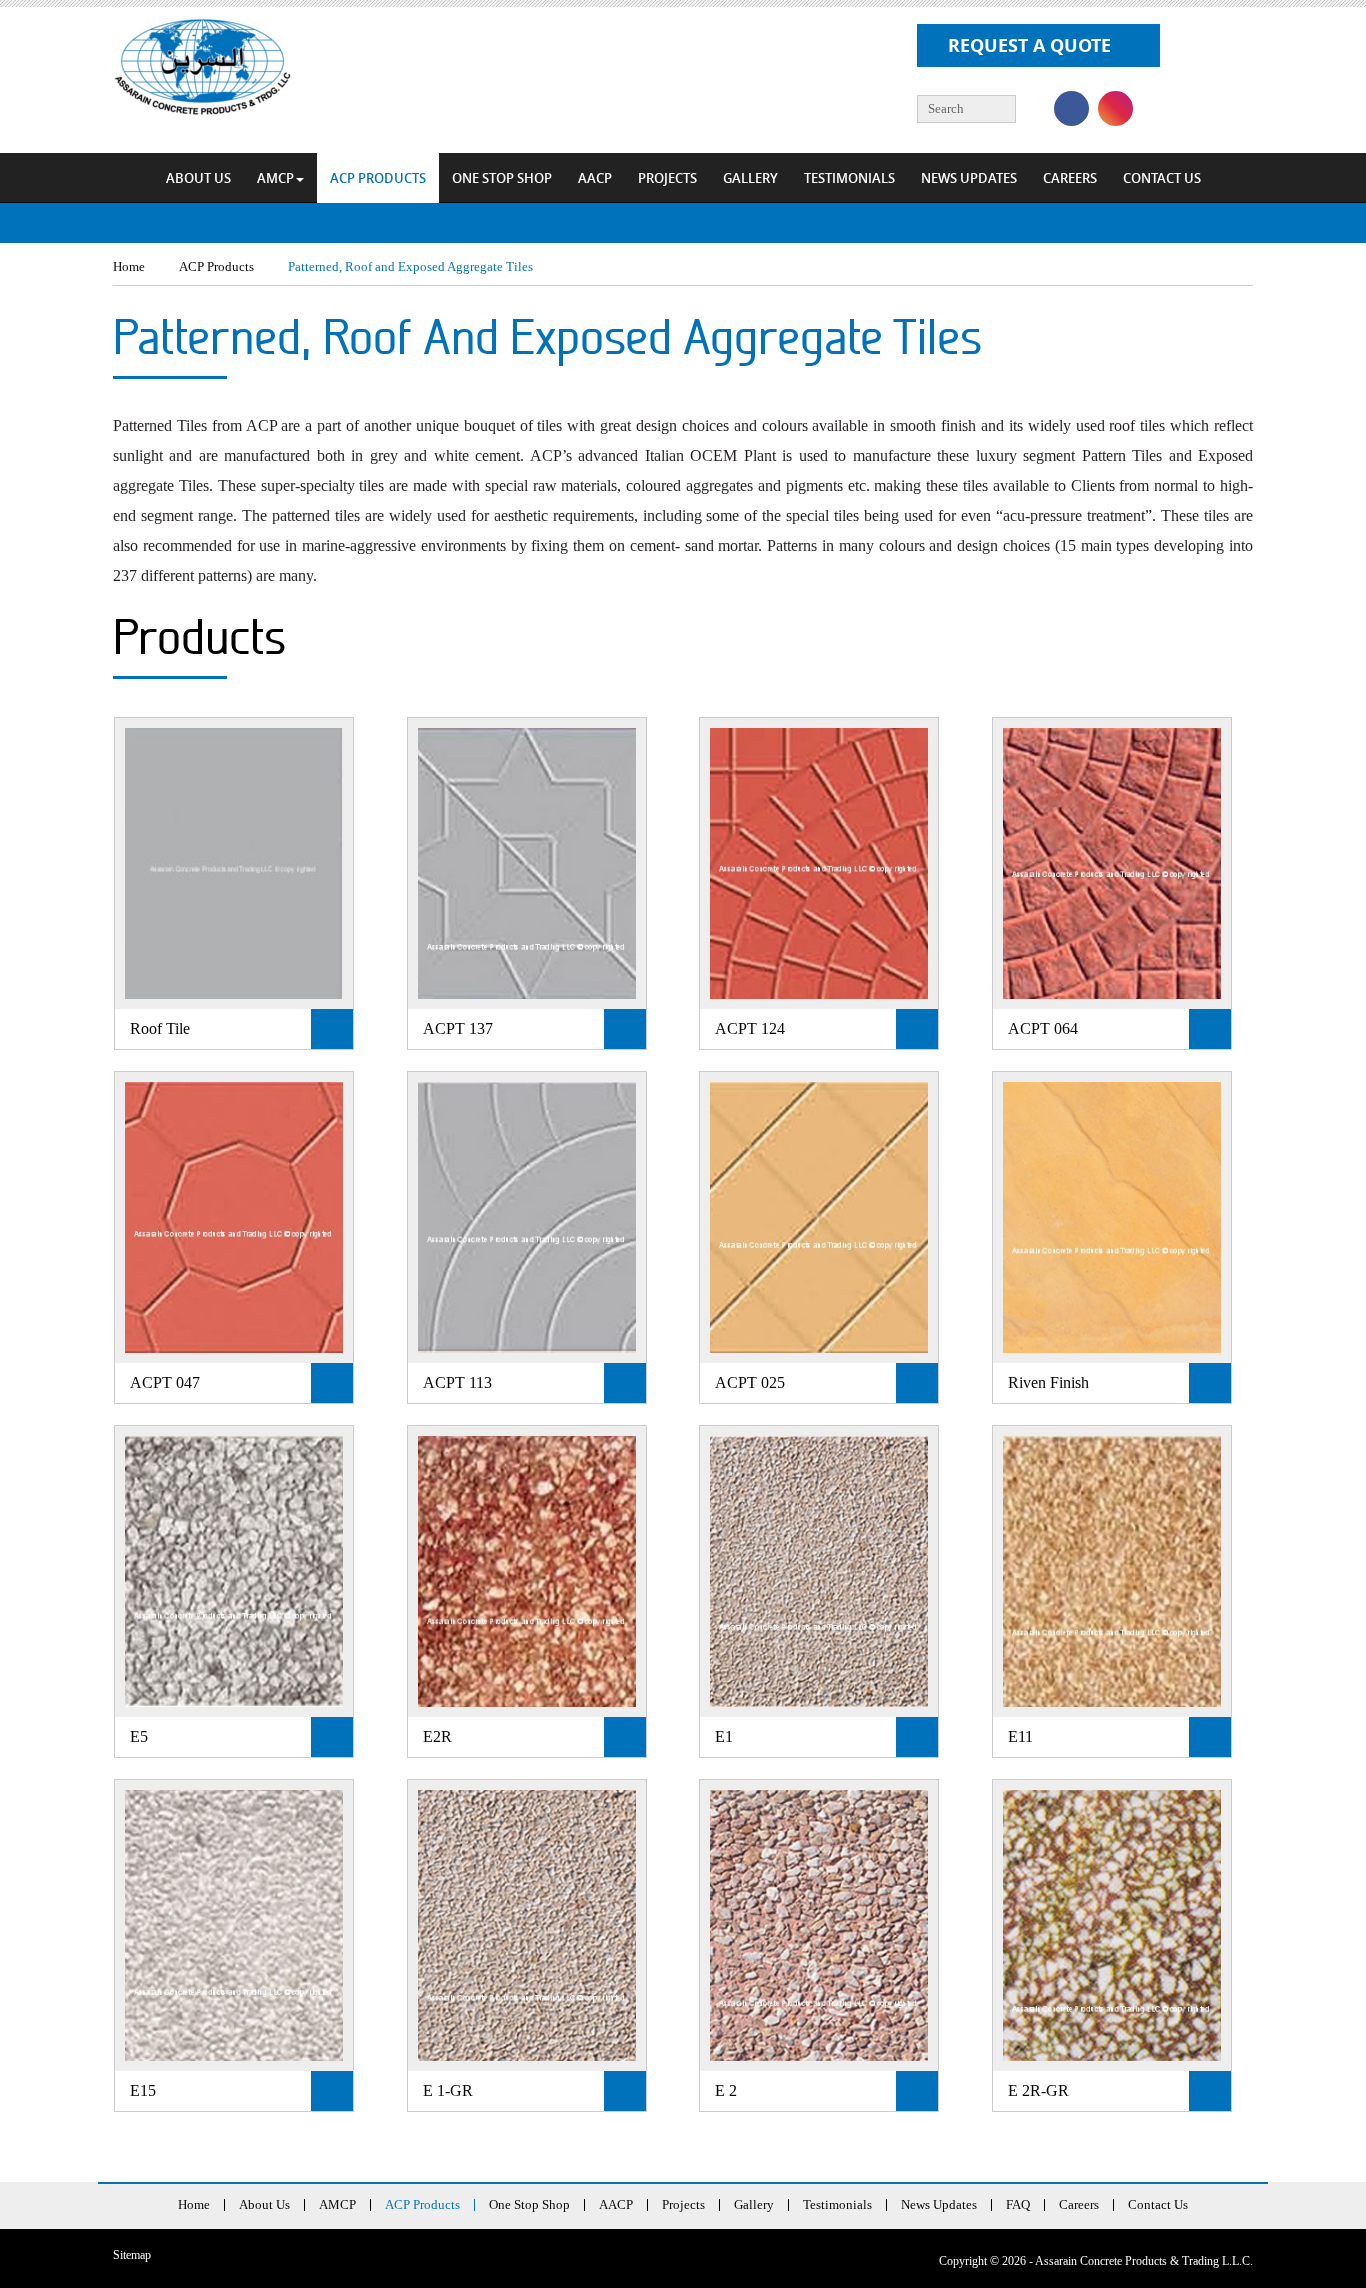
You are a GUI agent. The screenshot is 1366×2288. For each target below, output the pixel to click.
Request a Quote (1029, 45)
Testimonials (849, 178)
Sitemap (132, 2255)
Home (194, 2205)
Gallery (750, 178)
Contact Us (1162, 178)
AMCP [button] (275, 178)
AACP (595, 178)
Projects (667, 178)
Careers (1070, 178)
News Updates (969, 178)
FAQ (1018, 2205)
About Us (198, 178)
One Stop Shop (502, 178)
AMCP (337, 2205)
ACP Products (378, 178)
